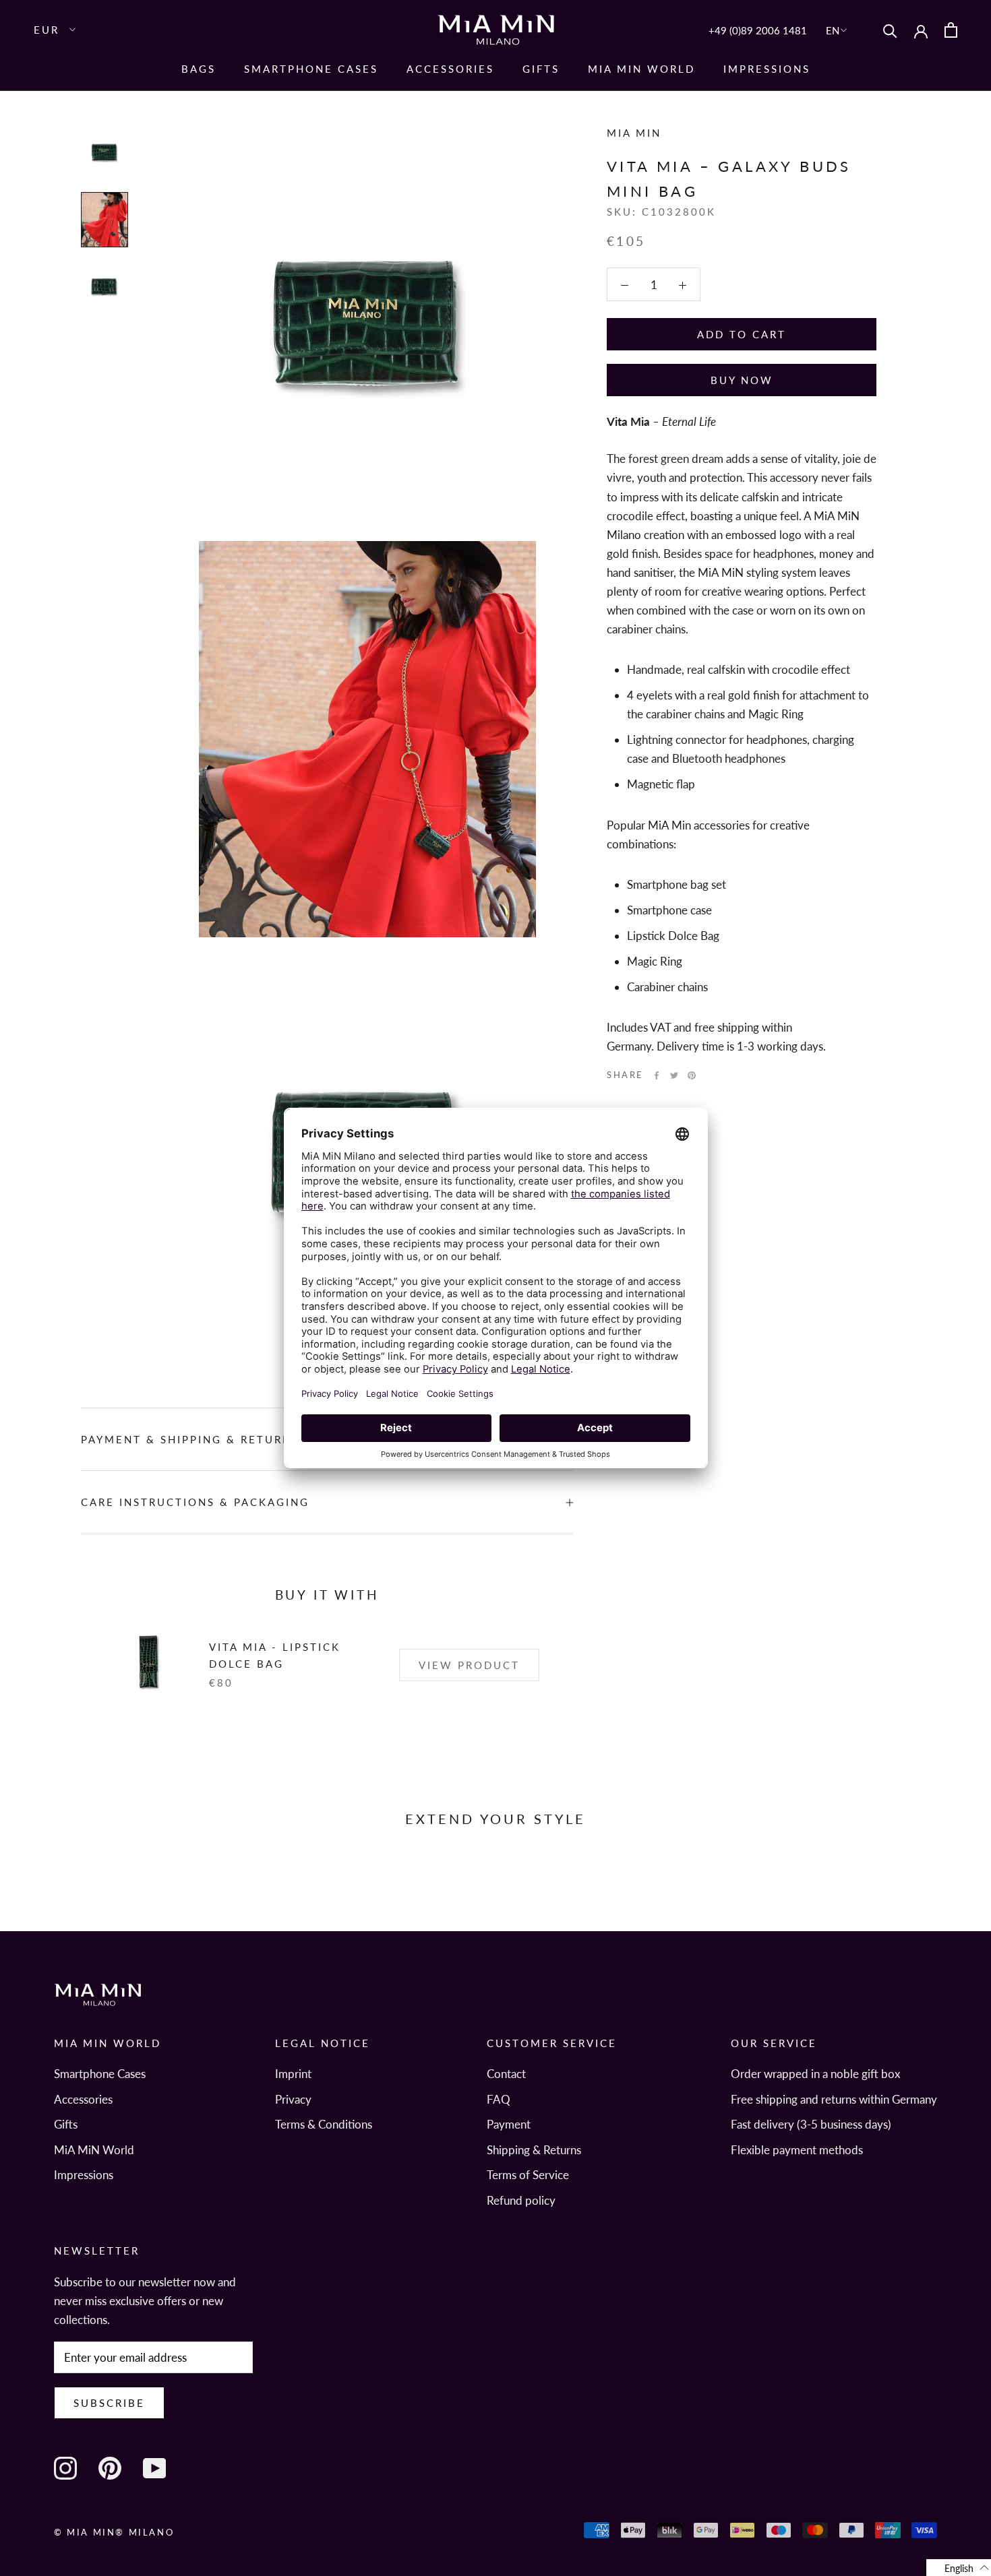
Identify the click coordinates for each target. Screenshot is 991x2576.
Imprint (293, 2074)
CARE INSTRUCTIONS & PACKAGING (195, 1502)
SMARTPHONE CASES (311, 69)
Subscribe (109, 2403)
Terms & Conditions (324, 2124)
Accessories (83, 2099)
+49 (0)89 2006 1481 (758, 30)
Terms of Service (528, 2175)
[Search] (890, 30)
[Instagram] (65, 2468)
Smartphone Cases (100, 2074)
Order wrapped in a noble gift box (815, 2074)
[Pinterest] (692, 1075)
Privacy (293, 2099)
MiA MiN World (94, 2150)
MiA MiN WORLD (641, 69)
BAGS (199, 69)
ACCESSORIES (450, 69)
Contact (506, 2074)
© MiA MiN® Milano (114, 2532)
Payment (509, 2124)
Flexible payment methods (797, 2150)
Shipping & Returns (534, 2150)
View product (469, 1665)
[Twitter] (674, 1075)
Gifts (541, 69)
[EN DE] (838, 30)
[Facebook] (657, 1075)
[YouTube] (154, 2468)
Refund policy (521, 2200)
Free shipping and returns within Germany (834, 2099)
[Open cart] (951, 30)
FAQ (499, 2099)
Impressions (767, 69)
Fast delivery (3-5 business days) (811, 2124)
